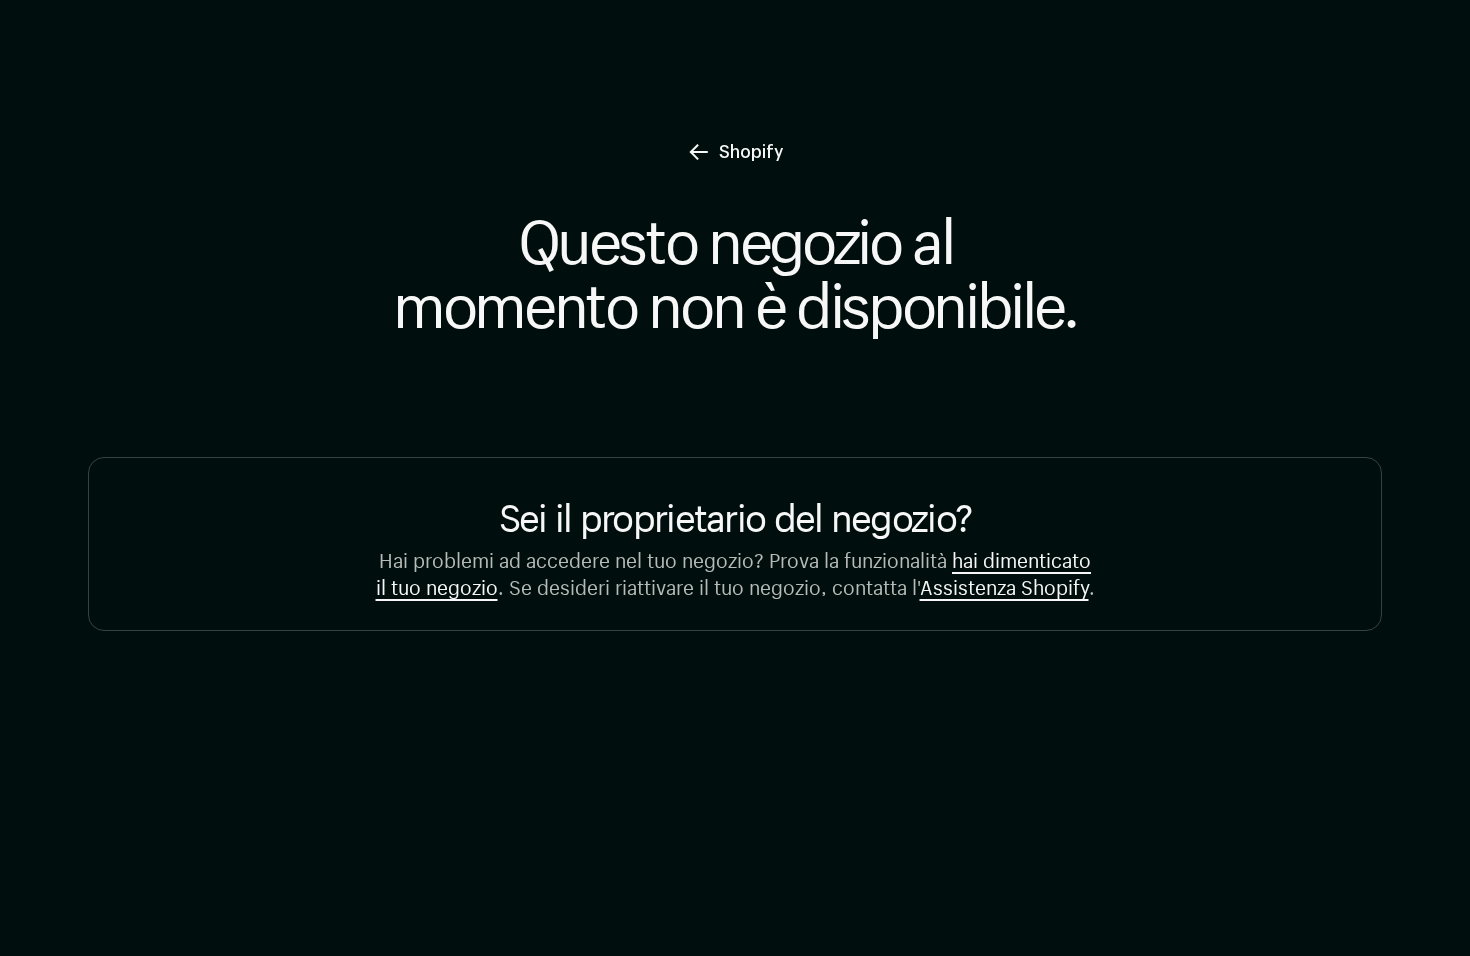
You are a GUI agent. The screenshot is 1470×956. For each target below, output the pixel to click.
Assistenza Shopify (1004, 584)
